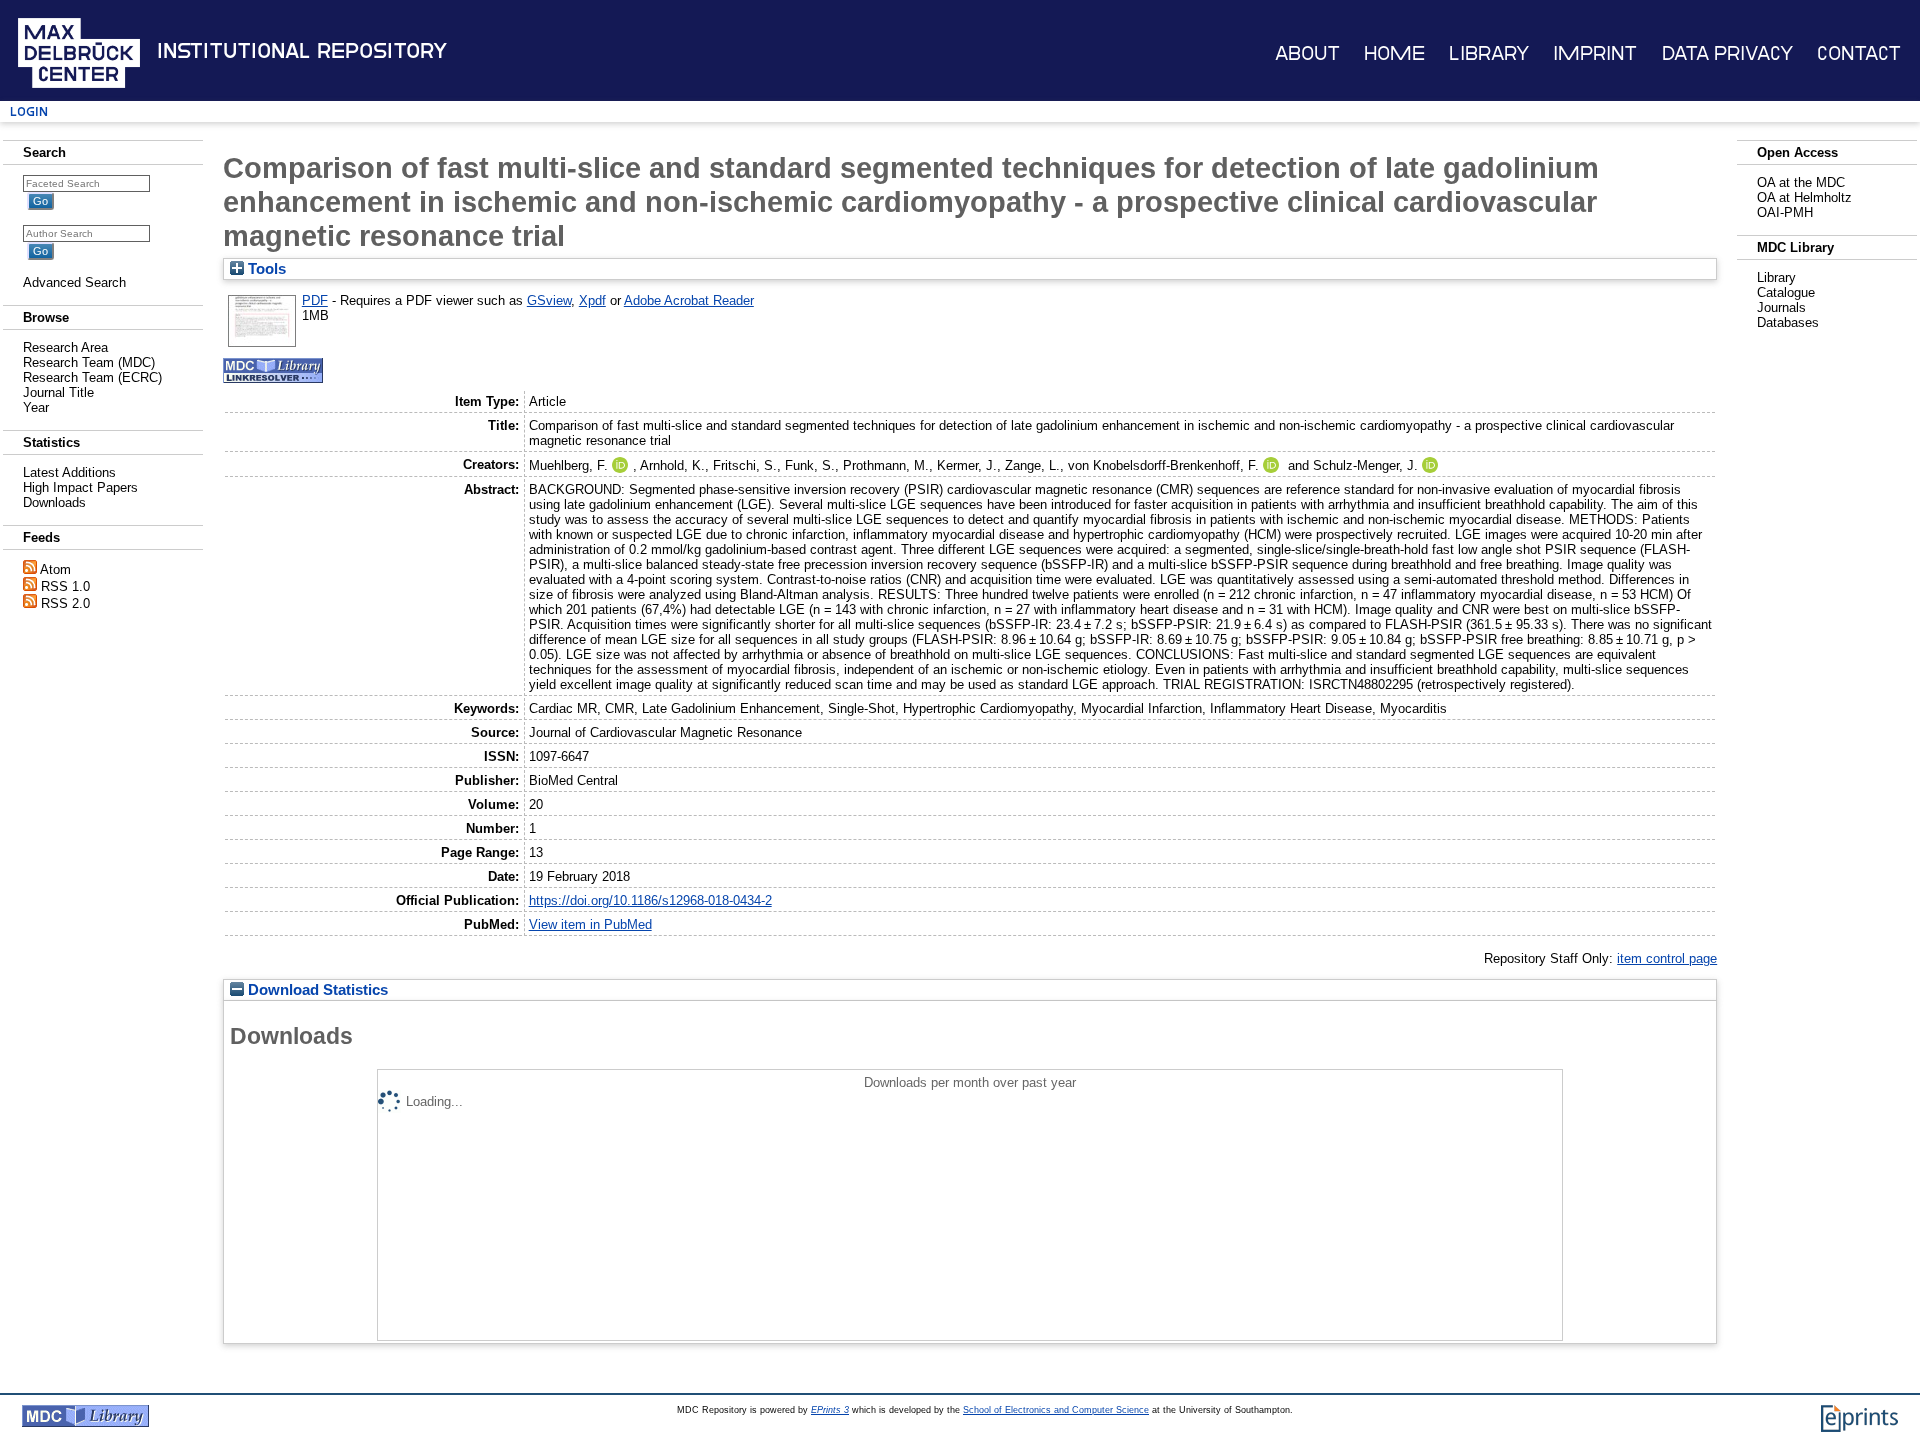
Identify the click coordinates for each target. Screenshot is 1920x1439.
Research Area (65, 347)
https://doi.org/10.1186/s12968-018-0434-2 (650, 900)
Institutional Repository (302, 51)
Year (36, 407)
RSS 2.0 (65, 603)
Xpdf (592, 300)
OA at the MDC (1801, 182)
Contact (1859, 53)
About (1307, 53)
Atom (55, 569)
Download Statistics (316, 990)
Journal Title (58, 392)
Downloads (54, 502)
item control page (1667, 958)
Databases (1788, 322)
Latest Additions (69, 472)
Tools (265, 269)
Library (1489, 53)
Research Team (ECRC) (92, 377)
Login (29, 111)
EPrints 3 (830, 1410)
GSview (549, 300)
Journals (1781, 307)
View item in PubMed (590, 924)
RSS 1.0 (65, 586)
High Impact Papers (80, 487)
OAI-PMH (1785, 212)
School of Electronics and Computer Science (1056, 1410)
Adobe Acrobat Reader (689, 300)
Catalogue (1786, 292)
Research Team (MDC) (89, 362)
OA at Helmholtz (1804, 197)
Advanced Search (74, 282)
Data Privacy (1727, 53)
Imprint (1595, 53)
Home (1394, 53)
